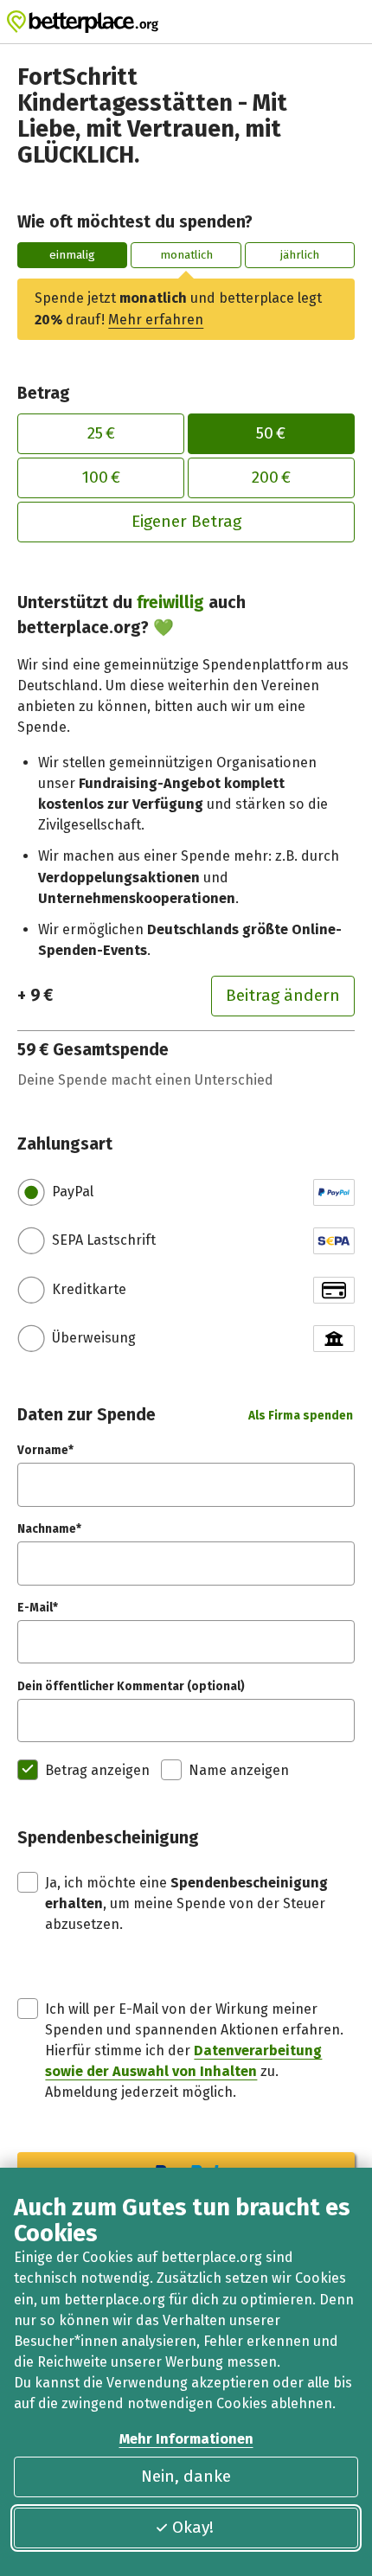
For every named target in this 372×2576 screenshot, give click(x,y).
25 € (101, 433)
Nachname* (49, 1529)
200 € (271, 477)
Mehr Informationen (186, 2439)
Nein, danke (186, 2476)
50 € (271, 433)
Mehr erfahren (156, 320)
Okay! (193, 2527)
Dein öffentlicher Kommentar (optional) (131, 1686)
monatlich (186, 255)
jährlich (300, 255)
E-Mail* (38, 1608)
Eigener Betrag (186, 521)
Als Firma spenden (301, 1416)
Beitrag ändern (283, 995)
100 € (101, 477)
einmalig (72, 255)
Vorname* (45, 1450)
